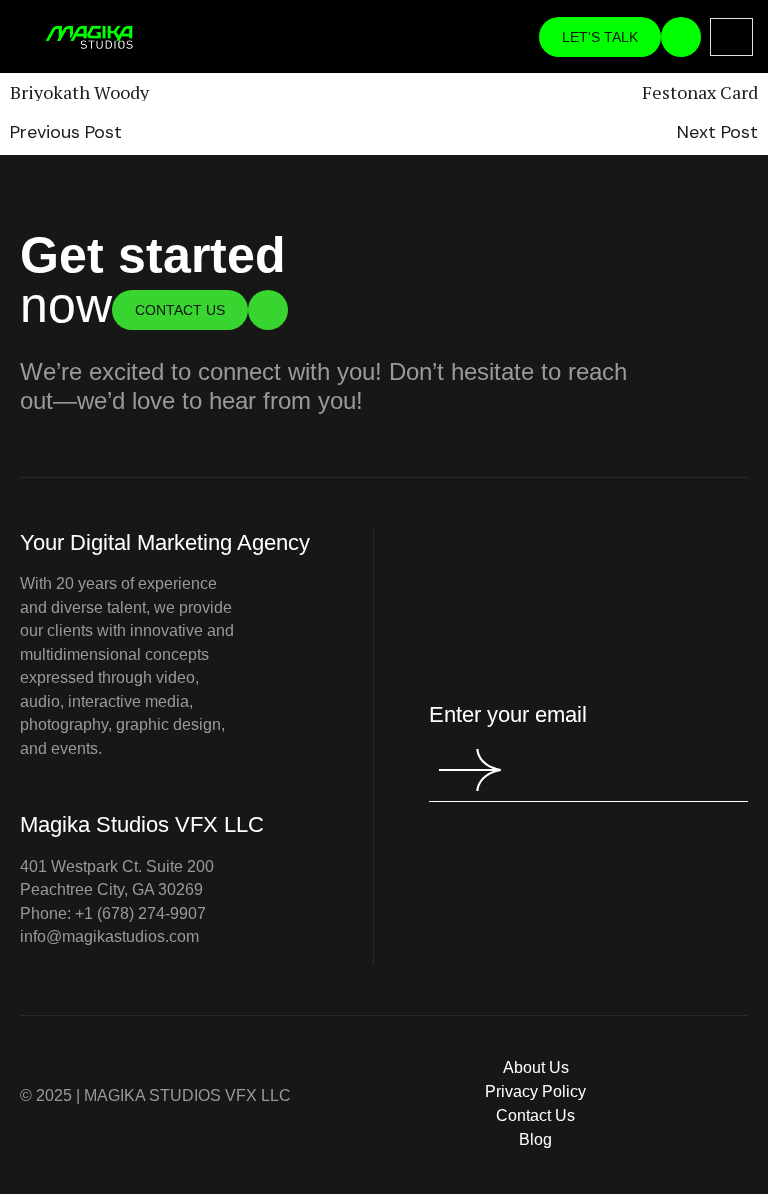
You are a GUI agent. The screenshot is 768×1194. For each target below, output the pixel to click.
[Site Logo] (89, 36)
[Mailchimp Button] (453, 770)
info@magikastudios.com (109, 936)
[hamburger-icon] (731, 36)
